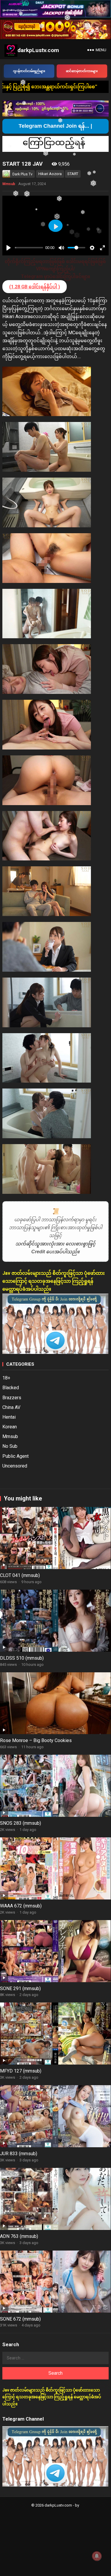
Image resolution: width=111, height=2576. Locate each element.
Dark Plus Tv (22, 174)
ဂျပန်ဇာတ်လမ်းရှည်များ (29, 71)
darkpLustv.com (38, 50)
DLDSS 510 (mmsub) (22, 1658)
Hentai (9, 1417)
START (73, 174)
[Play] (9, 248)
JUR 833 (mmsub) (19, 2154)
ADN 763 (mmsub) (19, 2236)
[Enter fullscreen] (102, 248)
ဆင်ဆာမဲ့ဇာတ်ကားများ (82, 71)
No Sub (10, 1446)
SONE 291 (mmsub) (20, 1988)
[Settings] (92, 248)
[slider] (29, 248)
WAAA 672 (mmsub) (21, 1906)
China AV (11, 1407)
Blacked (11, 1388)
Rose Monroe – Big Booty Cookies (36, 1740)
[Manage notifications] (97, 2556)
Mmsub (9, 184)
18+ (6, 1378)
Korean (10, 1427)
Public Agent (15, 1456)
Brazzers (12, 1398)
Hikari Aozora (50, 174)
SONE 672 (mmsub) (20, 2319)
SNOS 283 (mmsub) (21, 1823)
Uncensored (15, 1466)
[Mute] (61, 248)
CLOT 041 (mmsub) (20, 1575)
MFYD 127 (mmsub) (21, 2071)
